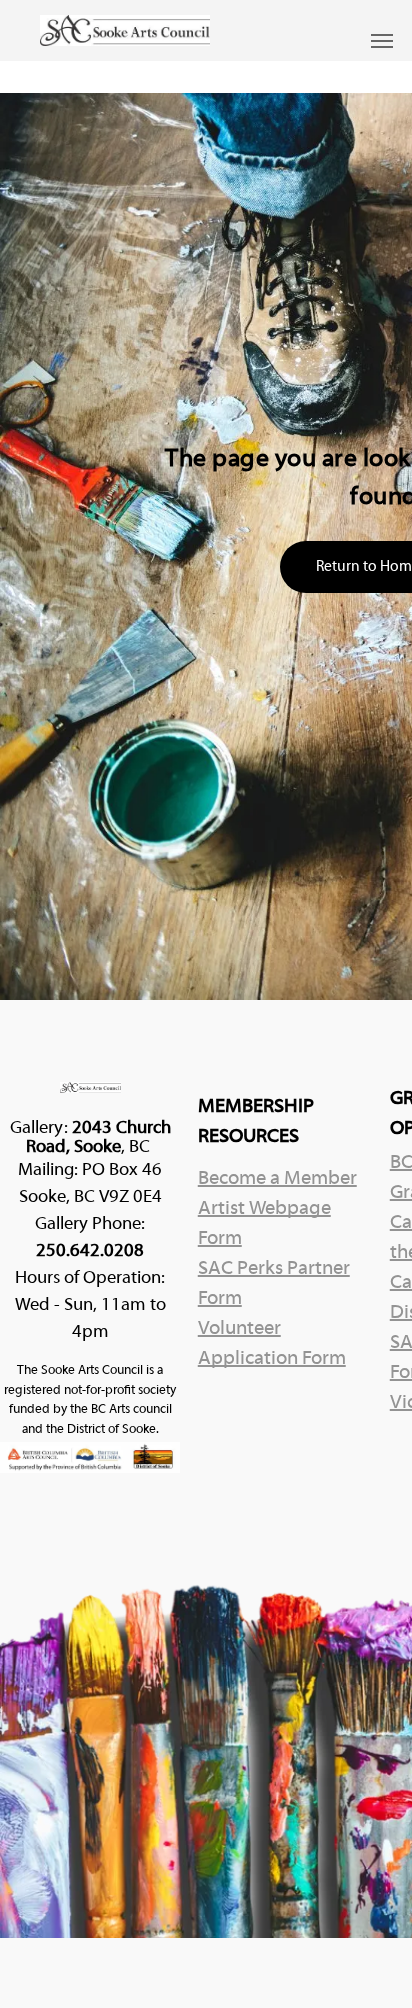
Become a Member (277, 1179)
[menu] (382, 41)
